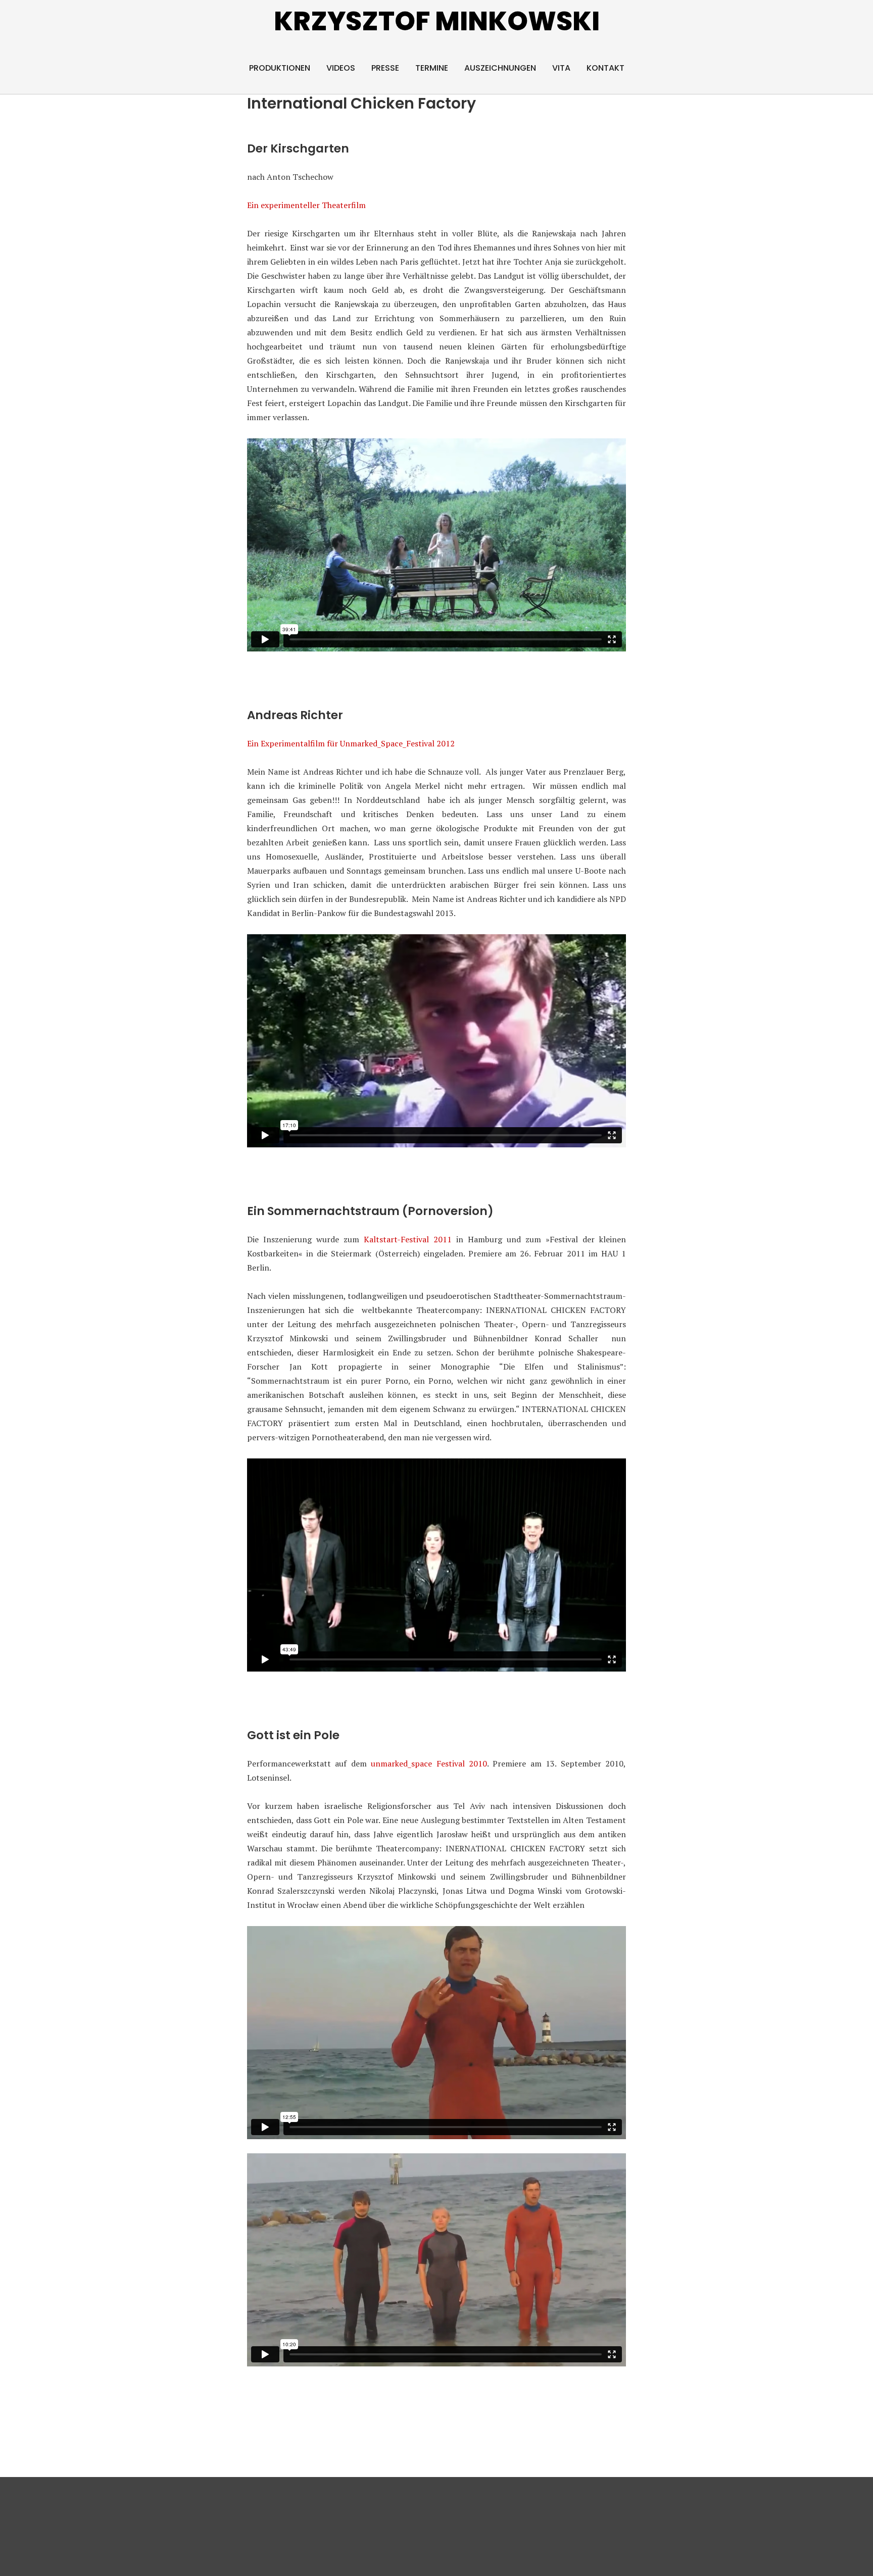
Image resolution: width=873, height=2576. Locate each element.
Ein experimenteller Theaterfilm (306, 205)
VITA (561, 68)
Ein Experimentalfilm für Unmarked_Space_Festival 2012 (351, 743)
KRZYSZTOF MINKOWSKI (437, 21)
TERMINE (432, 68)
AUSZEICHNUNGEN (500, 68)
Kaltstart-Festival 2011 (408, 1239)
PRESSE (385, 68)
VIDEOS (341, 68)
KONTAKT (605, 68)
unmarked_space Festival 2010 (429, 1763)
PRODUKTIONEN (280, 68)
